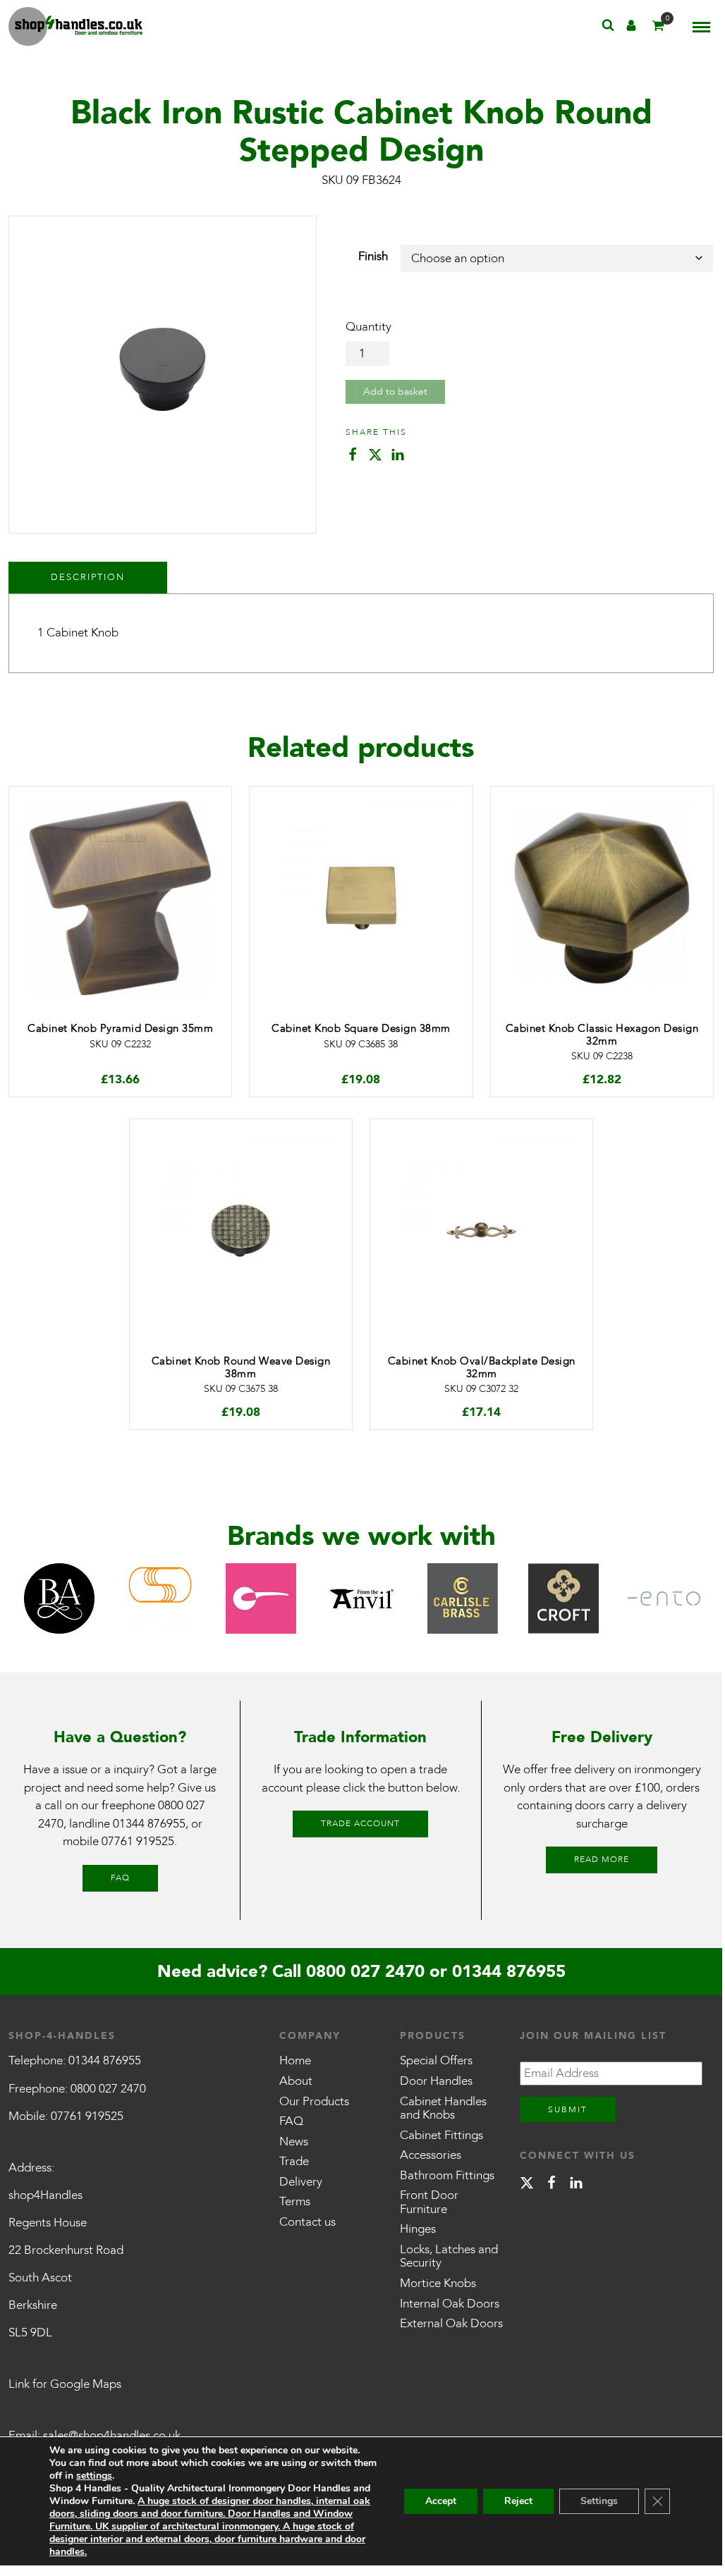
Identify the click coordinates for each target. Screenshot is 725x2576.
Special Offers (436, 2060)
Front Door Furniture (429, 2202)
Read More (602, 1859)
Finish (373, 256)
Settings (599, 2501)
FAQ (120, 1878)
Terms (295, 2201)
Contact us (307, 2222)
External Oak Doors (451, 2323)
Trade (294, 2161)
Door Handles (436, 2081)
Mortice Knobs (438, 2283)
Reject (518, 2501)
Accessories (431, 2155)
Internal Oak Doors (450, 2304)
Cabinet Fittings (441, 2135)
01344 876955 (149, 1824)
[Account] (631, 29)
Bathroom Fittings (447, 2175)
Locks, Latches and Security (449, 2256)
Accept (441, 2501)
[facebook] (552, 2185)
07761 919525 (138, 1841)
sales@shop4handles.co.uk (112, 2435)
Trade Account (360, 1823)
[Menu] (701, 27)
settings (94, 2476)
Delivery (301, 2182)
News (294, 2141)
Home (295, 2060)
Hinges (418, 2229)
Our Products (314, 2101)
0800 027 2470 (365, 1972)
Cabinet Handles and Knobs (443, 2108)
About (296, 2081)
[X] (527, 2185)
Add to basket (395, 392)
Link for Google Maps (65, 2384)
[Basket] (658, 29)
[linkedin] (576, 2185)
